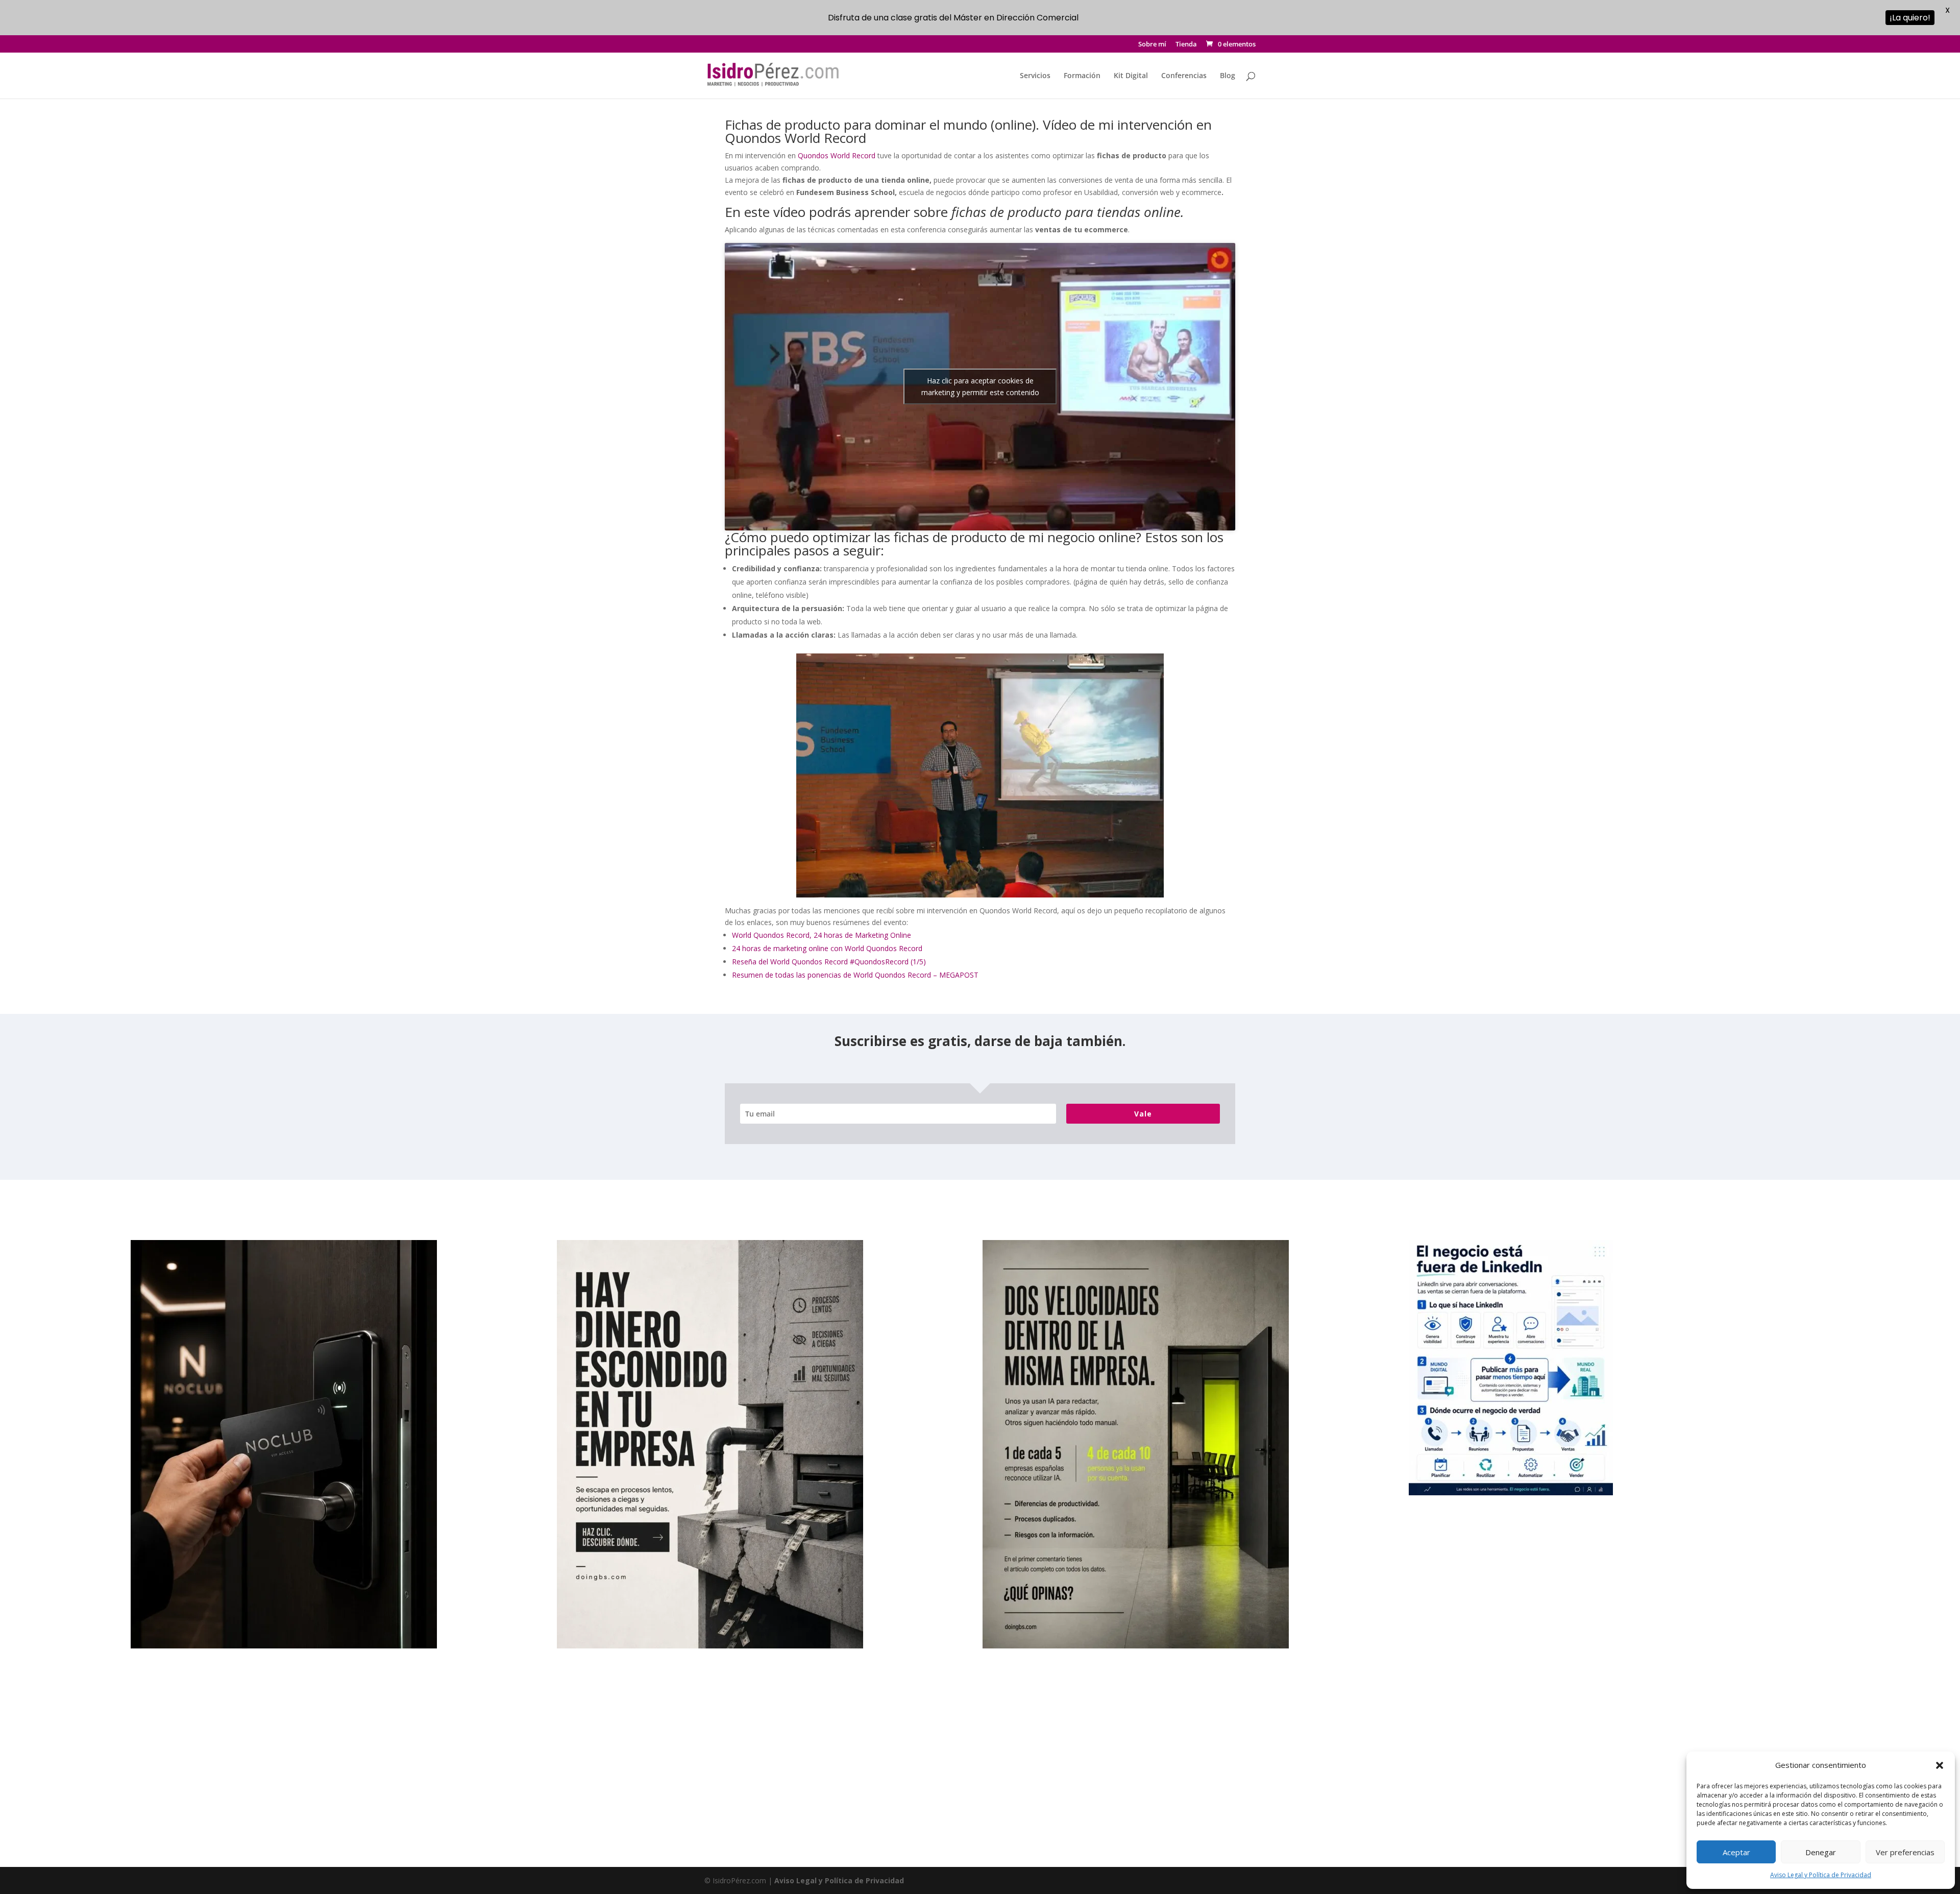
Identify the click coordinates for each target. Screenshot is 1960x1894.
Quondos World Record (838, 155)
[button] (1940, 1765)
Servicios (1035, 76)
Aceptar (1736, 1852)
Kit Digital (1131, 76)
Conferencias (1184, 76)
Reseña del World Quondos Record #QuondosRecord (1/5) (829, 962)
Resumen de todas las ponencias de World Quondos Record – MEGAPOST (855, 975)
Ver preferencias (1905, 1852)
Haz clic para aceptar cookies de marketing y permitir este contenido (980, 386)
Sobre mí (1152, 45)
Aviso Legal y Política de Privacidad (1821, 1875)
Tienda (1186, 45)
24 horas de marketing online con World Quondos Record (827, 948)
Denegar (1821, 1852)
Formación (1082, 76)
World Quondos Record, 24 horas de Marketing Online (822, 935)
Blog (1228, 76)
